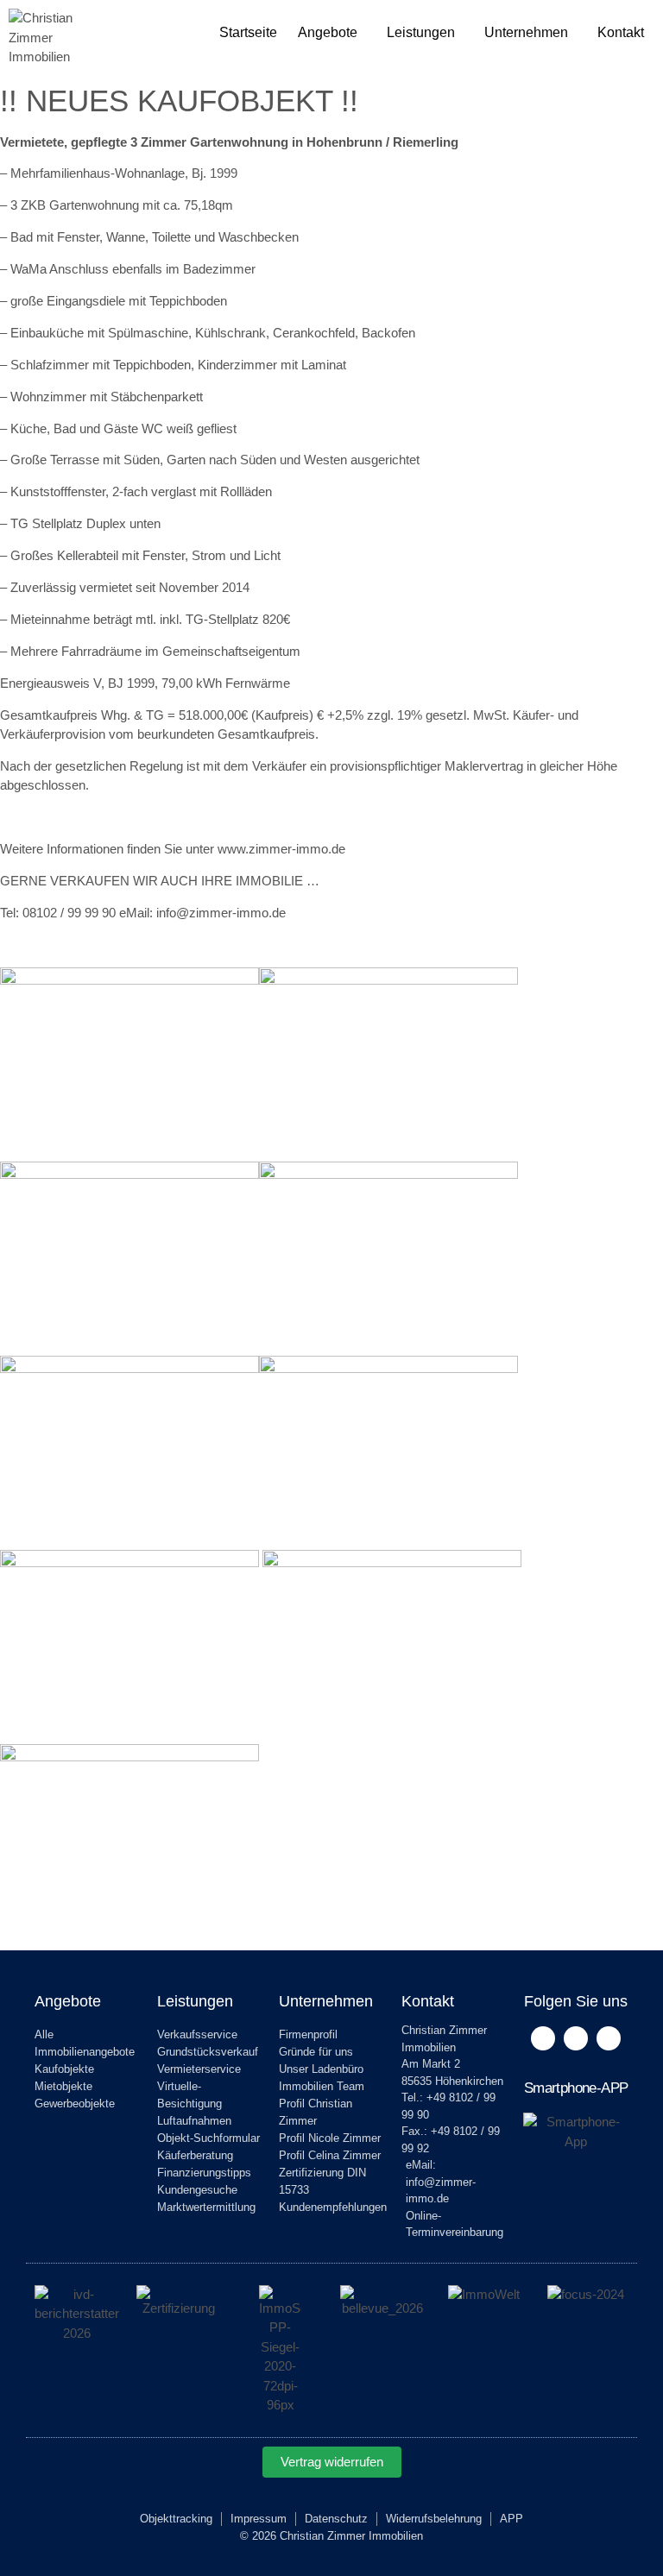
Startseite (248, 32)
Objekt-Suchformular (208, 2138)
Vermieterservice (199, 2069)
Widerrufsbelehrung (434, 2519)
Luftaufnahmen (194, 2121)
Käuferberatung (195, 2155)
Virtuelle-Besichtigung (189, 2095)
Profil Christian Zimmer (316, 2112)
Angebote (328, 32)
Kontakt (621, 32)
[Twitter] (576, 2038)
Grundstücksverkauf (208, 2052)
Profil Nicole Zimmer (330, 2138)
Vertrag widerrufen (332, 2462)
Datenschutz (336, 2519)
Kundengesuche (197, 2190)
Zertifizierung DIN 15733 (322, 2181)
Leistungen (421, 32)
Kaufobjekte (64, 2069)
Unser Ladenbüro (321, 2069)
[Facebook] (543, 2038)
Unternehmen (526, 32)
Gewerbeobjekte (75, 2104)
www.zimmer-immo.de (281, 849)
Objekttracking (176, 2519)
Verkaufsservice (197, 2034)
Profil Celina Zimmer (330, 2155)
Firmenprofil (308, 2034)
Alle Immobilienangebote (85, 2043)
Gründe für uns (316, 2052)
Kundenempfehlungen (331, 2207)
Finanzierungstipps (204, 2173)
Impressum (259, 2519)
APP (511, 2519)
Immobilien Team (322, 2086)
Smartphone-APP (576, 2088)
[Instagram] (609, 2038)
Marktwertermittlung (206, 2207)
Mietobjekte (63, 2086)
